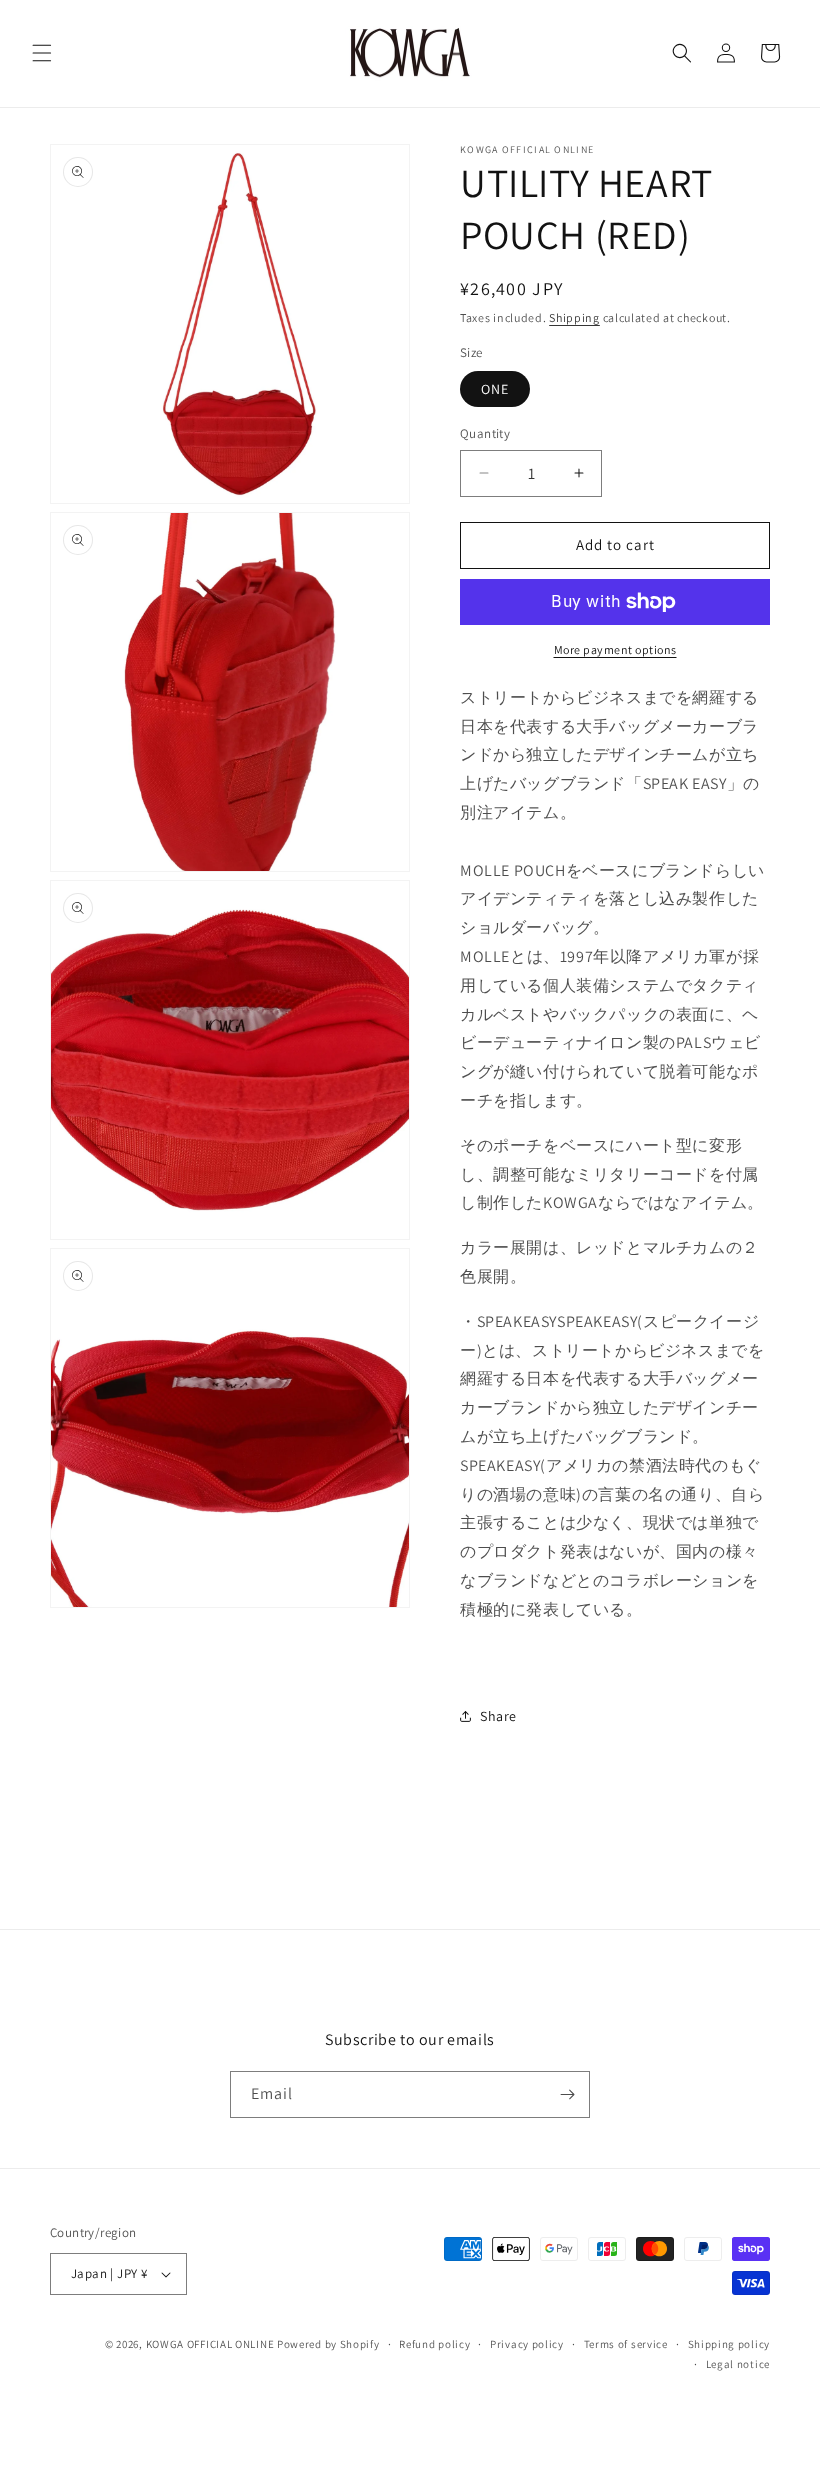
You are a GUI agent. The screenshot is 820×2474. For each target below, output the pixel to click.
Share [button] (498, 1716)
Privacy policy (527, 2344)
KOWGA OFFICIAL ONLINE (210, 2344)
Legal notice (738, 2364)
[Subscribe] (567, 2094)
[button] (42, 53)
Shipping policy (729, 2344)
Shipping (574, 317)
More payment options (615, 649)
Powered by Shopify (328, 2344)
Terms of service (626, 2344)
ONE (495, 389)
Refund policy (434, 2344)
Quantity (485, 433)
